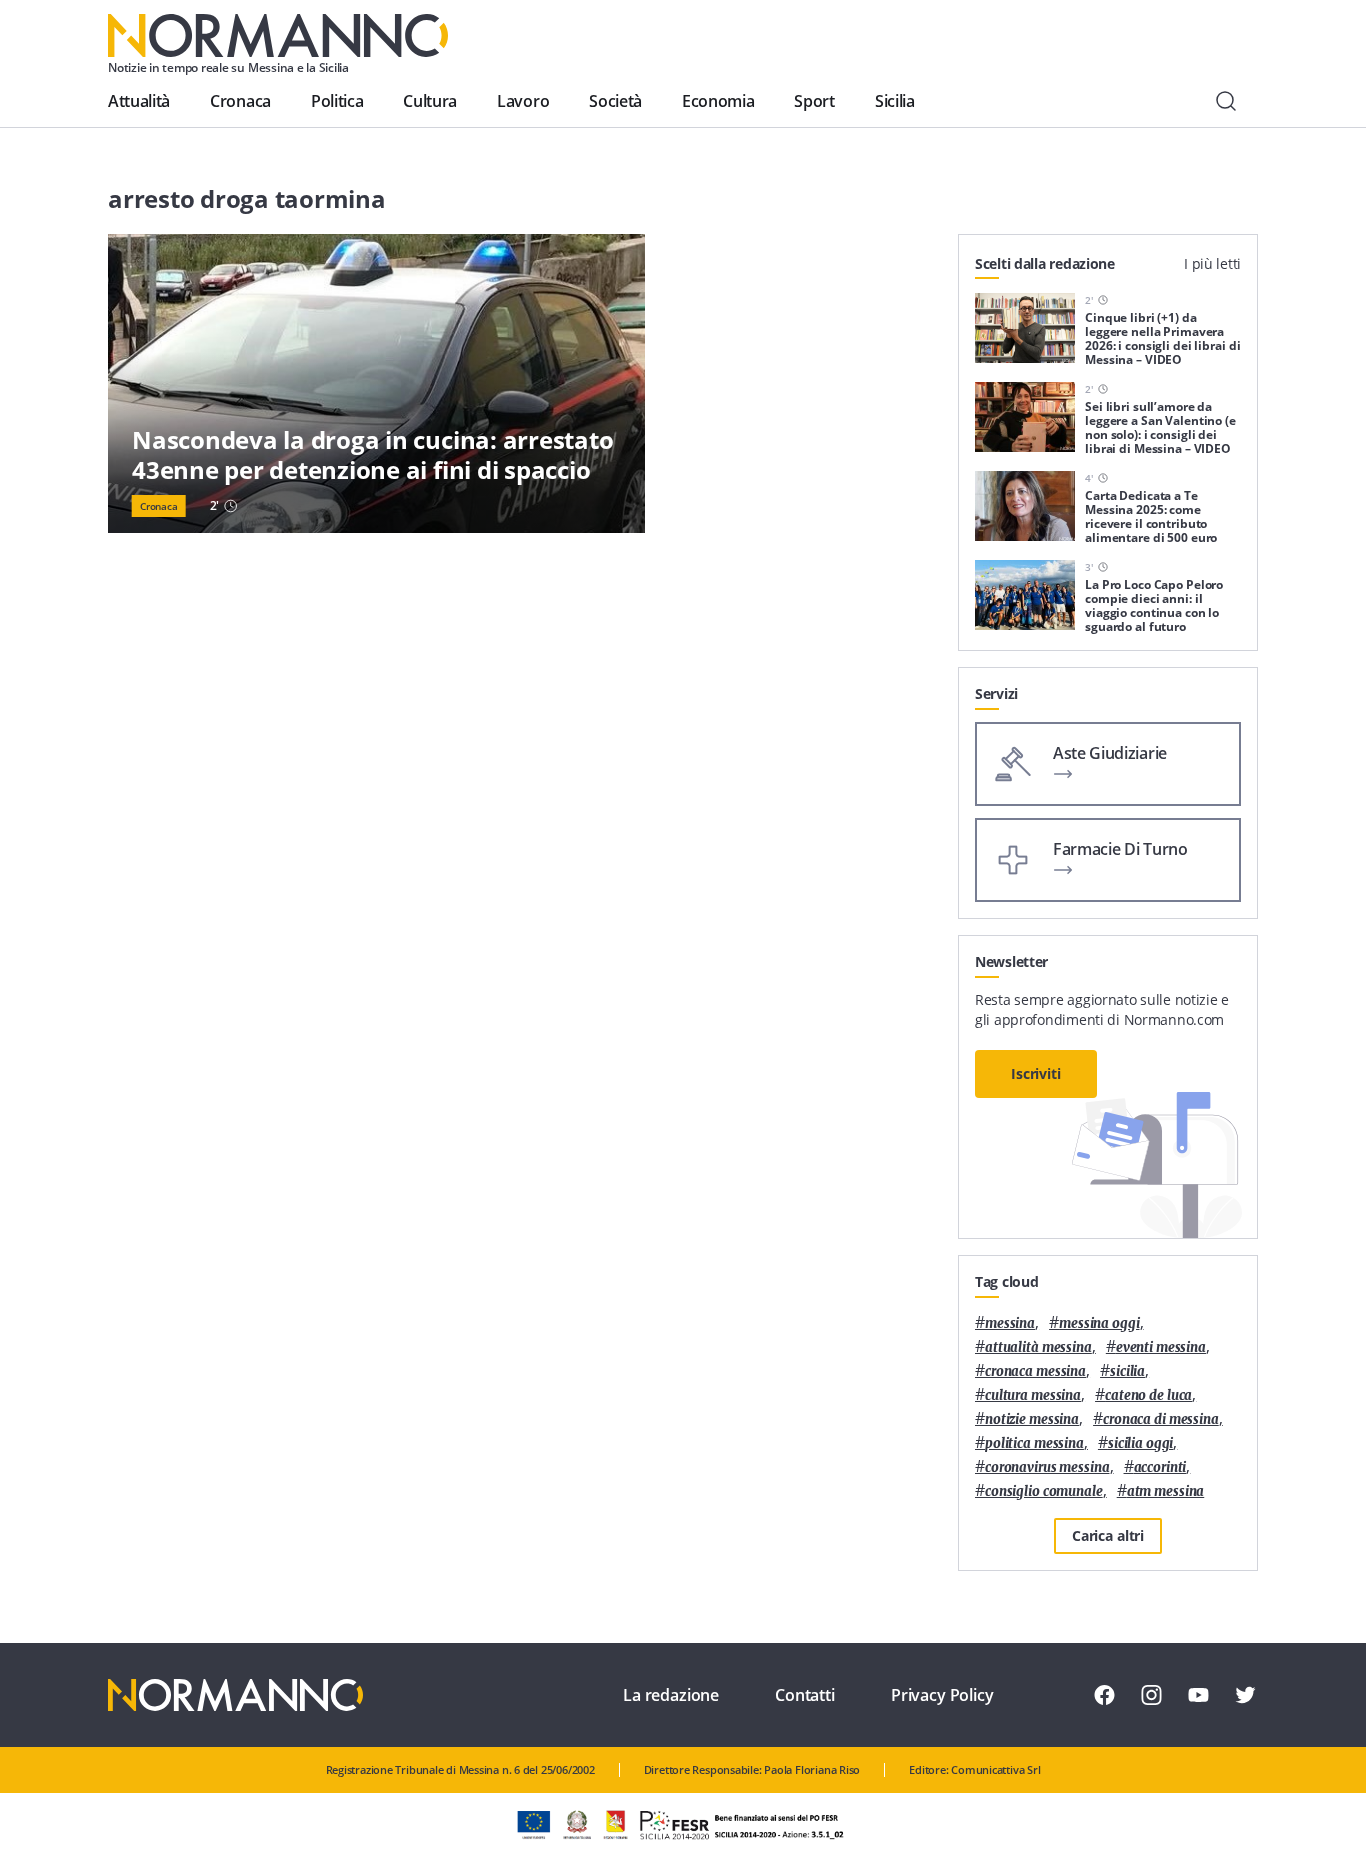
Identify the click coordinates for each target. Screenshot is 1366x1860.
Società (615, 101)
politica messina (1034, 1443)
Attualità (139, 101)
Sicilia (895, 101)
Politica (337, 101)
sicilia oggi (1140, 1443)
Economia (718, 101)
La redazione (671, 1695)
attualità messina (1038, 1347)
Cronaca (240, 101)
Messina (1010, 1323)
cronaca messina (1035, 1371)
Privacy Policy (942, 1695)
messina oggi (1099, 1323)
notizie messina (1032, 1419)
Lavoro (523, 101)
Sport (814, 101)
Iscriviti (1036, 1073)
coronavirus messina (1047, 1467)
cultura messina (1033, 1395)
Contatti (805, 1695)
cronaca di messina (1161, 1419)
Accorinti (1160, 1467)
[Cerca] (1226, 101)
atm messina (1166, 1491)
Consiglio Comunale (1044, 1491)
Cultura (430, 101)
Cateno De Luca (1148, 1395)
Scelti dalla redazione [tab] (1045, 263)
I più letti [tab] (1212, 263)
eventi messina (1161, 1347)
